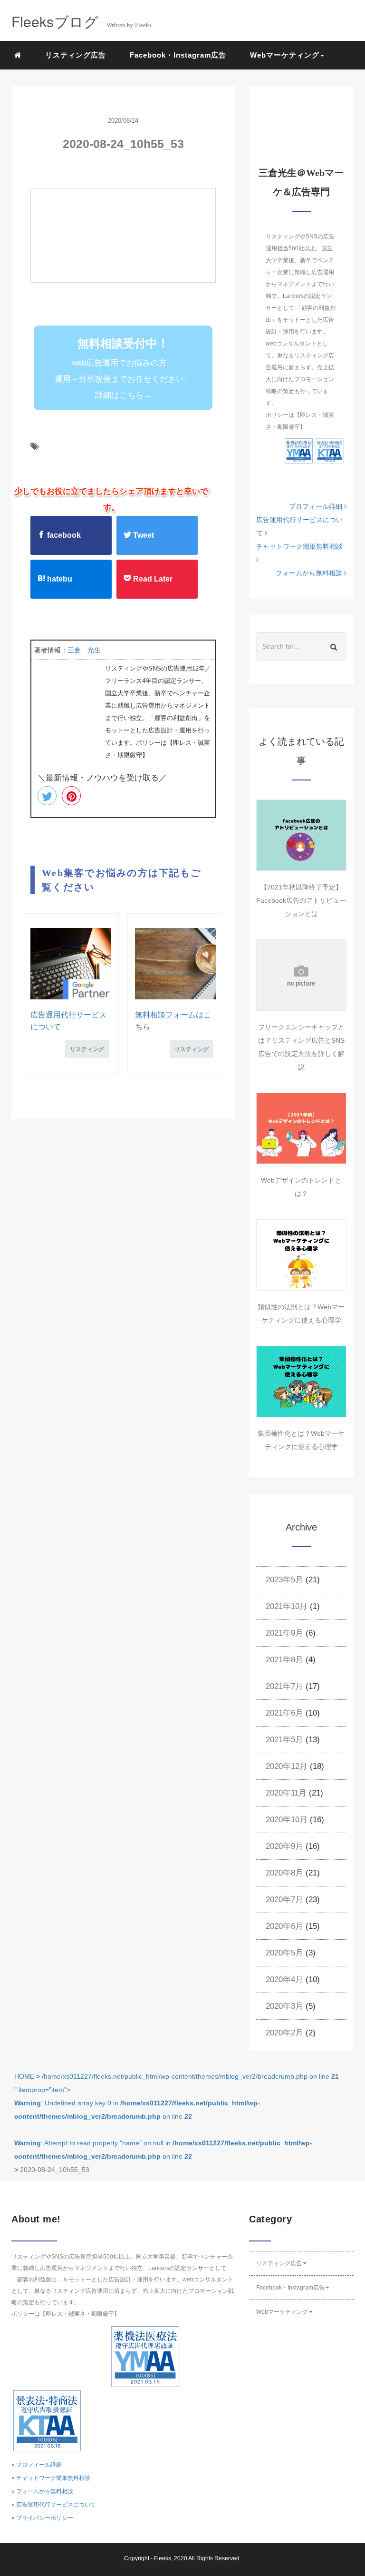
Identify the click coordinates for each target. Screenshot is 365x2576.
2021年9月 (284, 1633)
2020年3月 (284, 2006)
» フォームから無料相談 (42, 2491)
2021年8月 (284, 1660)
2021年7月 (284, 1686)
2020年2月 (284, 2033)
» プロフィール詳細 (37, 2465)
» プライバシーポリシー (42, 2518)
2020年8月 (284, 1873)
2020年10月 (287, 1820)
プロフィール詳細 (317, 506)
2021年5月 (284, 1740)
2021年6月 (284, 1713)
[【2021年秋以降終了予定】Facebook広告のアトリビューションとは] (301, 835)
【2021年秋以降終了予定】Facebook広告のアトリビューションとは (301, 900)
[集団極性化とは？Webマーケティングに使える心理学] (301, 1382)
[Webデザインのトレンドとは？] (301, 1128)
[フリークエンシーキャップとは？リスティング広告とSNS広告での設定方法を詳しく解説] (301, 975)
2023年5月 (284, 1580)
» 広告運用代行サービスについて (54, 2505)
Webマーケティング (282, 2312)
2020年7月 (284, 1900)
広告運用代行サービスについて (299, 526)
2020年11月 (286, 1793)
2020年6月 (284, 1926)
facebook (63, 535)
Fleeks (163, 2558)
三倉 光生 (84, 650)
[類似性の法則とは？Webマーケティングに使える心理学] (301, 1255)
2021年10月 (287, 1606)
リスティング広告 (76, 55)
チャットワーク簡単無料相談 (299, 546)
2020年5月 (284, 1953)
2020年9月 (284, 1846)
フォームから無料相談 (310, 573)
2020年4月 (284, 1979)
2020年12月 (287, 1766)
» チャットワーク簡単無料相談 (51, 2478)
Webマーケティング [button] (285, 55)
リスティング (87, 1049)
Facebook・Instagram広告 (178, 55)
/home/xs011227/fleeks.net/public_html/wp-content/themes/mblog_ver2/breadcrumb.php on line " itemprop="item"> (177, 2116)
